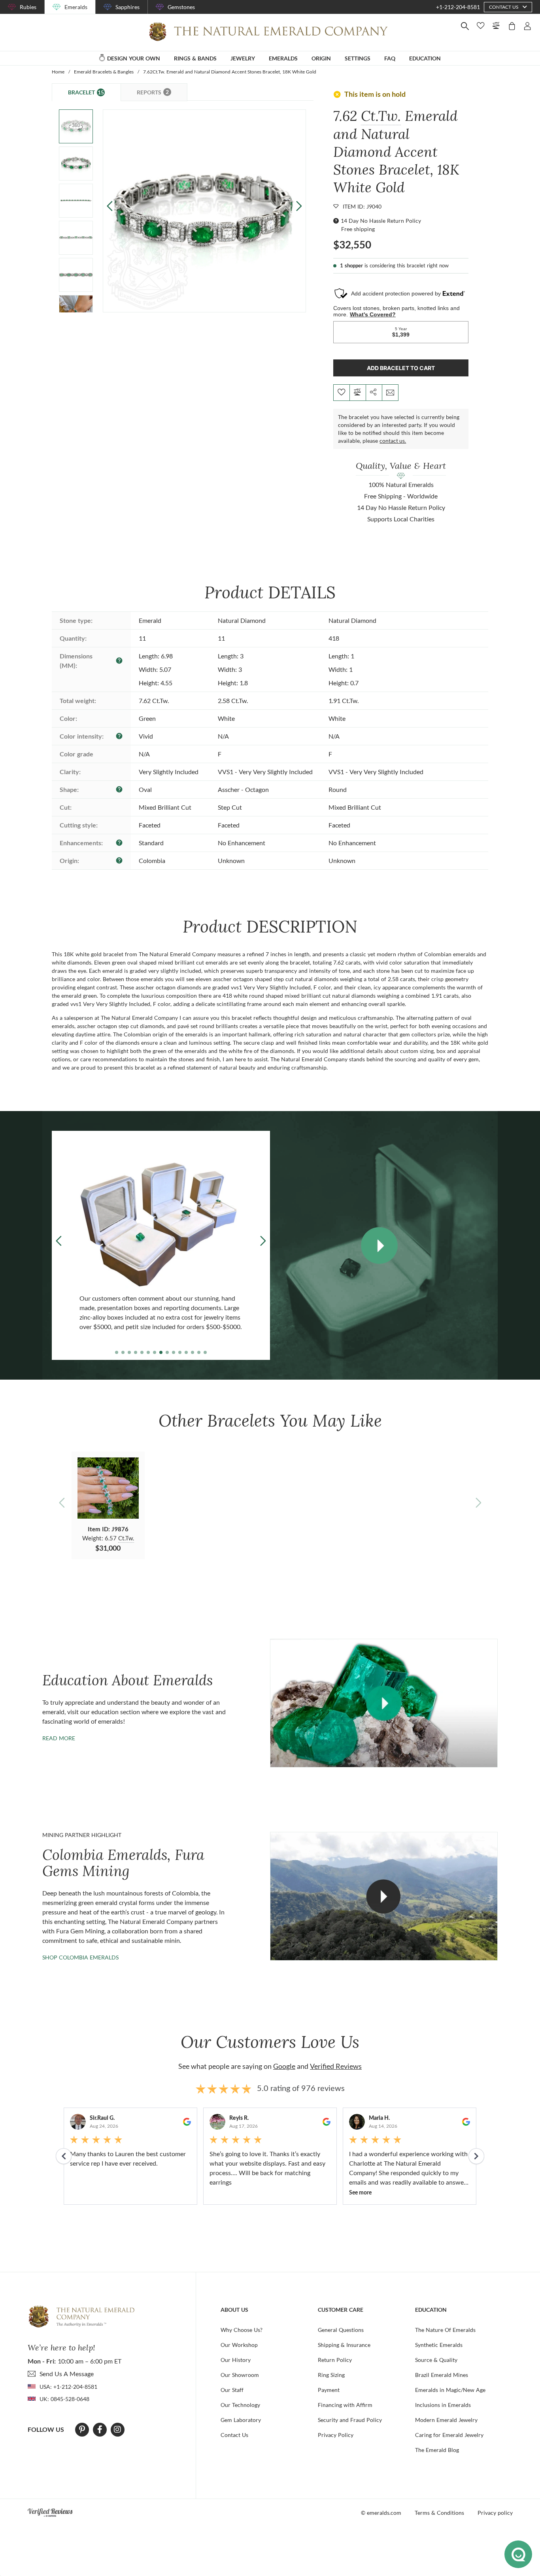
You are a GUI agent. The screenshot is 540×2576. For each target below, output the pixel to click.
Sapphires (127, 7)
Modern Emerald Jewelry (446, 2420)
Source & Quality (436, 2360)
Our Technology (240, 2405)
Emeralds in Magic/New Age (450, 2390)
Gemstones (181, 7)
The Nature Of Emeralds (445, 2330)
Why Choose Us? (242, 2330)
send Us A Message (67, 2374)
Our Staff (232, 2390)
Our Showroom (240, 2375)
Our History (236, 2360)
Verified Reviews (336, 2066)
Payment (329, 2390)
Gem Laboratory (241, 2420)
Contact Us (234, 2435)
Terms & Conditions (439, 2513)
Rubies (28, 7)
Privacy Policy (336, 2435)
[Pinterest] (82, 2429)
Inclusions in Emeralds (443, 2405)
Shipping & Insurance (344, 2345)
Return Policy (335, 2360)
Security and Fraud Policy (350, 2420)
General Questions (341, 2330)
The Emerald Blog (437, 2450)
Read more (59, 1738)
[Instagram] (117, 2429)
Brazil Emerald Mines (442, 2375)
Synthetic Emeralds (439, 2345)
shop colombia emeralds (80, 1957)
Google (284, 2066)
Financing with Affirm (345, 2405)
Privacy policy (495, 2513)
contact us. (393, 441)
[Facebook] (100, 2429)
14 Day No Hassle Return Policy (381, 221)
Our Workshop (239, 2345)
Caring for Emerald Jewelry (449, 2435)
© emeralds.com (381, 2513)
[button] (299, 206)
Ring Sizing (331, 2375)
